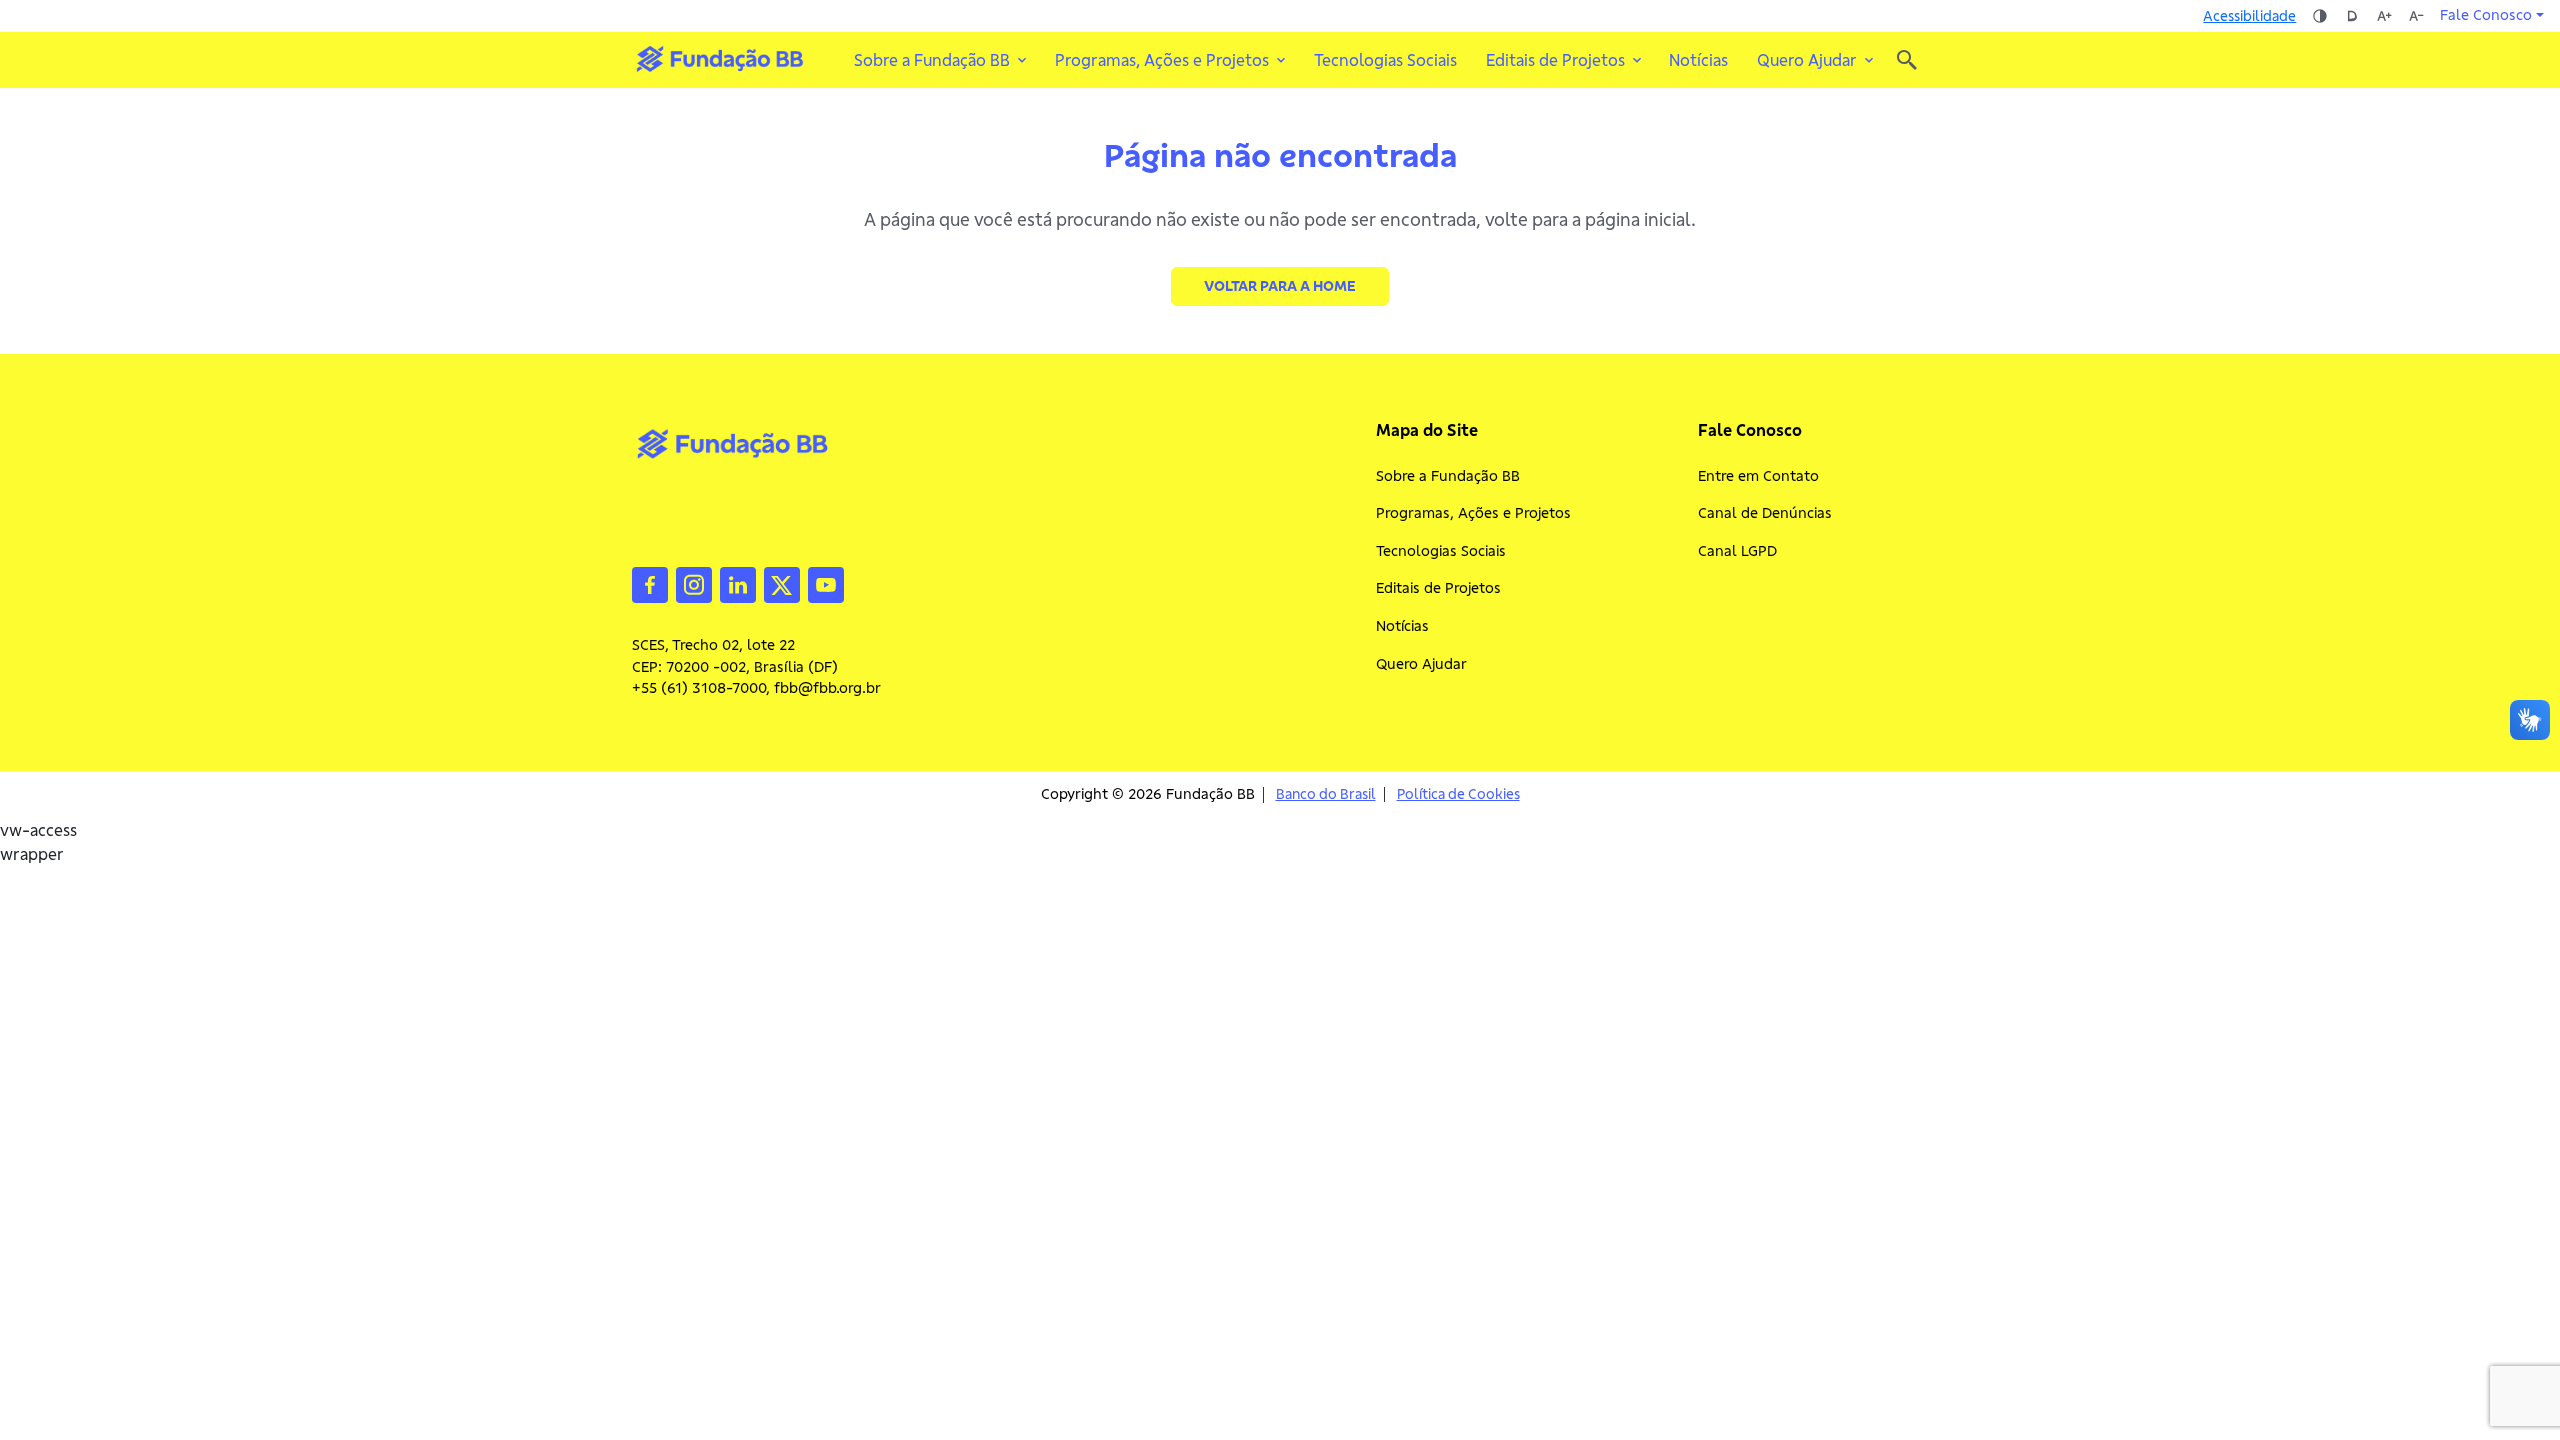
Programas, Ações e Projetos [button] (1162, 60)
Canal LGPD (1737, 551)
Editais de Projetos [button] (1555, 60)
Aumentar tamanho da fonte (2384, 16)
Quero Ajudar (1421, 664)
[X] (782, 583)
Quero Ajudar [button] (1807, 60)
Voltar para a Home (1280, 286)
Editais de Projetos (1438, 588)
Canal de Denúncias (1765, 513)
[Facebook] (650, 583)
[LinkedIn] (738, 583)
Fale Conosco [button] (2486, 15)
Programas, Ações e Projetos (1473, 513)
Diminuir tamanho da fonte (2416, 16)
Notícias (1698, 60)
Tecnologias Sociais (1385, 60)
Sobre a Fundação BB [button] (932, 60)
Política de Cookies (1458, 794)
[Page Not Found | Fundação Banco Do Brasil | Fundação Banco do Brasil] (719, 59)
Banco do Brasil (1326, 794)
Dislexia (2352, 16)
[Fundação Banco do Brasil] (1907, 60)
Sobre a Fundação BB (1448, 476)
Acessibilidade (2249, 16)
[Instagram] (694, 583)
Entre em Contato (1758, 476)
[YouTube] (826, 583)
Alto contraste (2320, 16)
